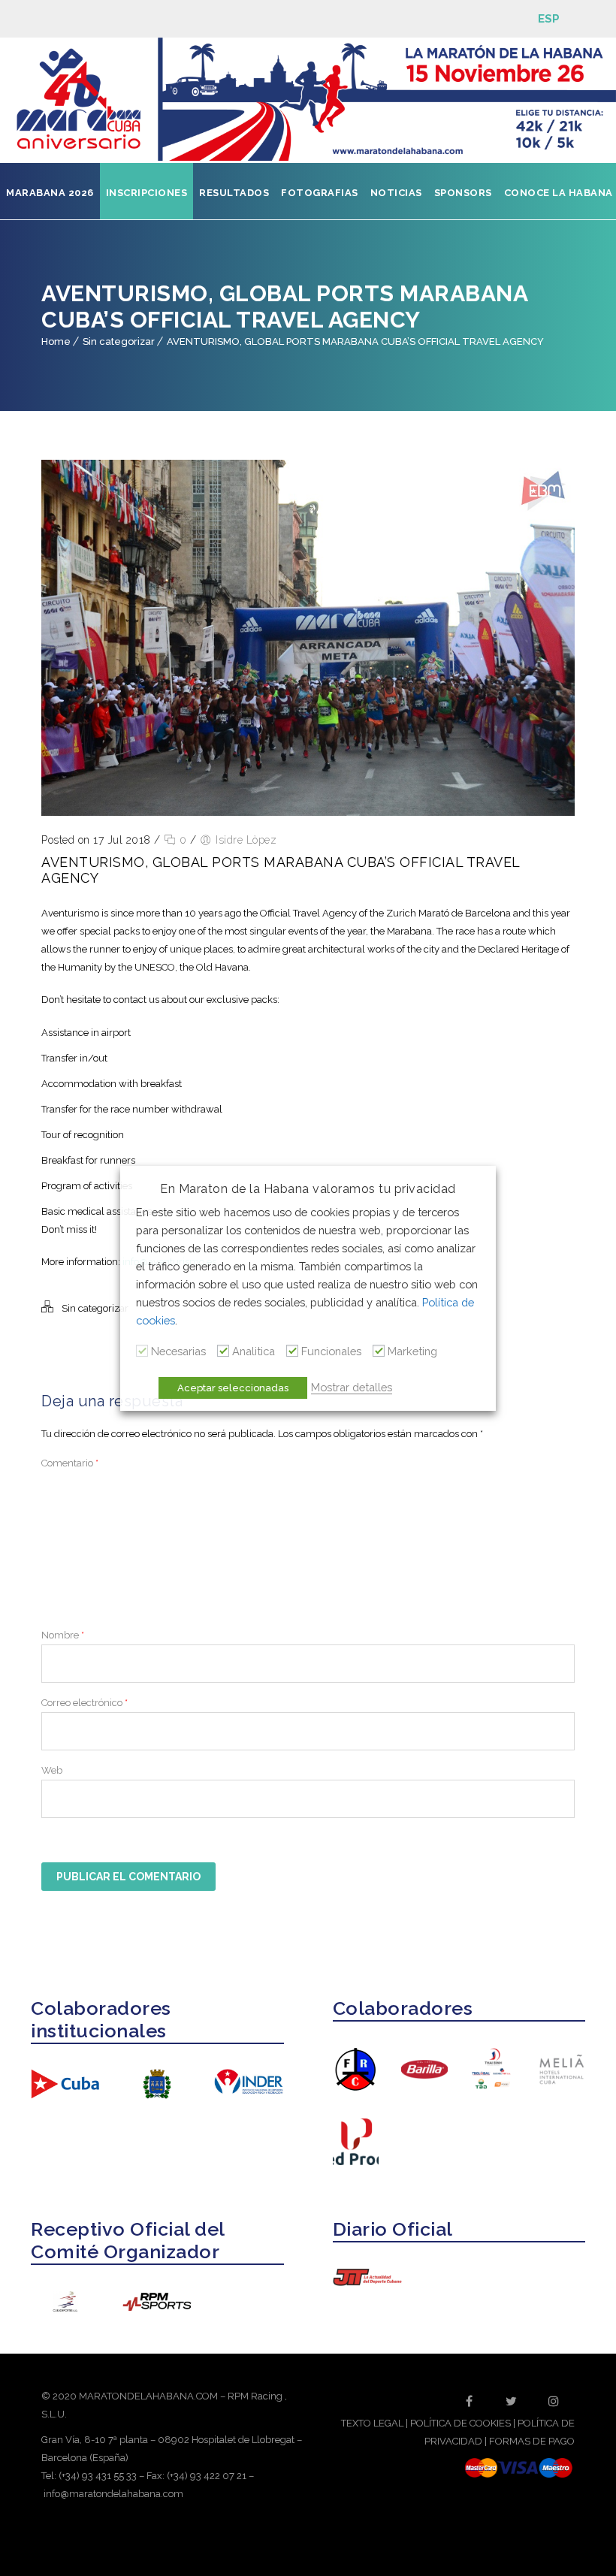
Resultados (234, 193)
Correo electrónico (85, 1703)
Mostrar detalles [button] (352, 1387)
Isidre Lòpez (246, 840)
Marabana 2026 (50, 193)
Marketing (412, 1351)
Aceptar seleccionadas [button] (233, 1388)
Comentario (70, 1463)
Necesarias (178, 1351)
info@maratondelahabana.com (113, 2494)
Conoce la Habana (559, 193)
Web (52, 1770)
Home (56, 341)
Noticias (396, 193)
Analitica (254, 1351)
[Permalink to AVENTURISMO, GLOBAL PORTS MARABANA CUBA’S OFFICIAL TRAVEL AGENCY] (308, 812)
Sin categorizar (119, 341)
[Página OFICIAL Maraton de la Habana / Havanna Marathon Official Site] (308, 100)
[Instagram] (554, 2401)
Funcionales (331, 1351)
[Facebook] (470, 2401)
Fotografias (320, 193)
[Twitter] (512, 2401)
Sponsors (463, 193)
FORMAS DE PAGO (532, 2441)
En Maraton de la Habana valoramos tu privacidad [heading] (308, 1189)
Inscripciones (147, 193)
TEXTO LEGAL (372, 2423)
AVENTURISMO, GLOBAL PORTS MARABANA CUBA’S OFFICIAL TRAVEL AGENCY (355, 341)
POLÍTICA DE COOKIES (460, 2423)
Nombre (63, 1635)
